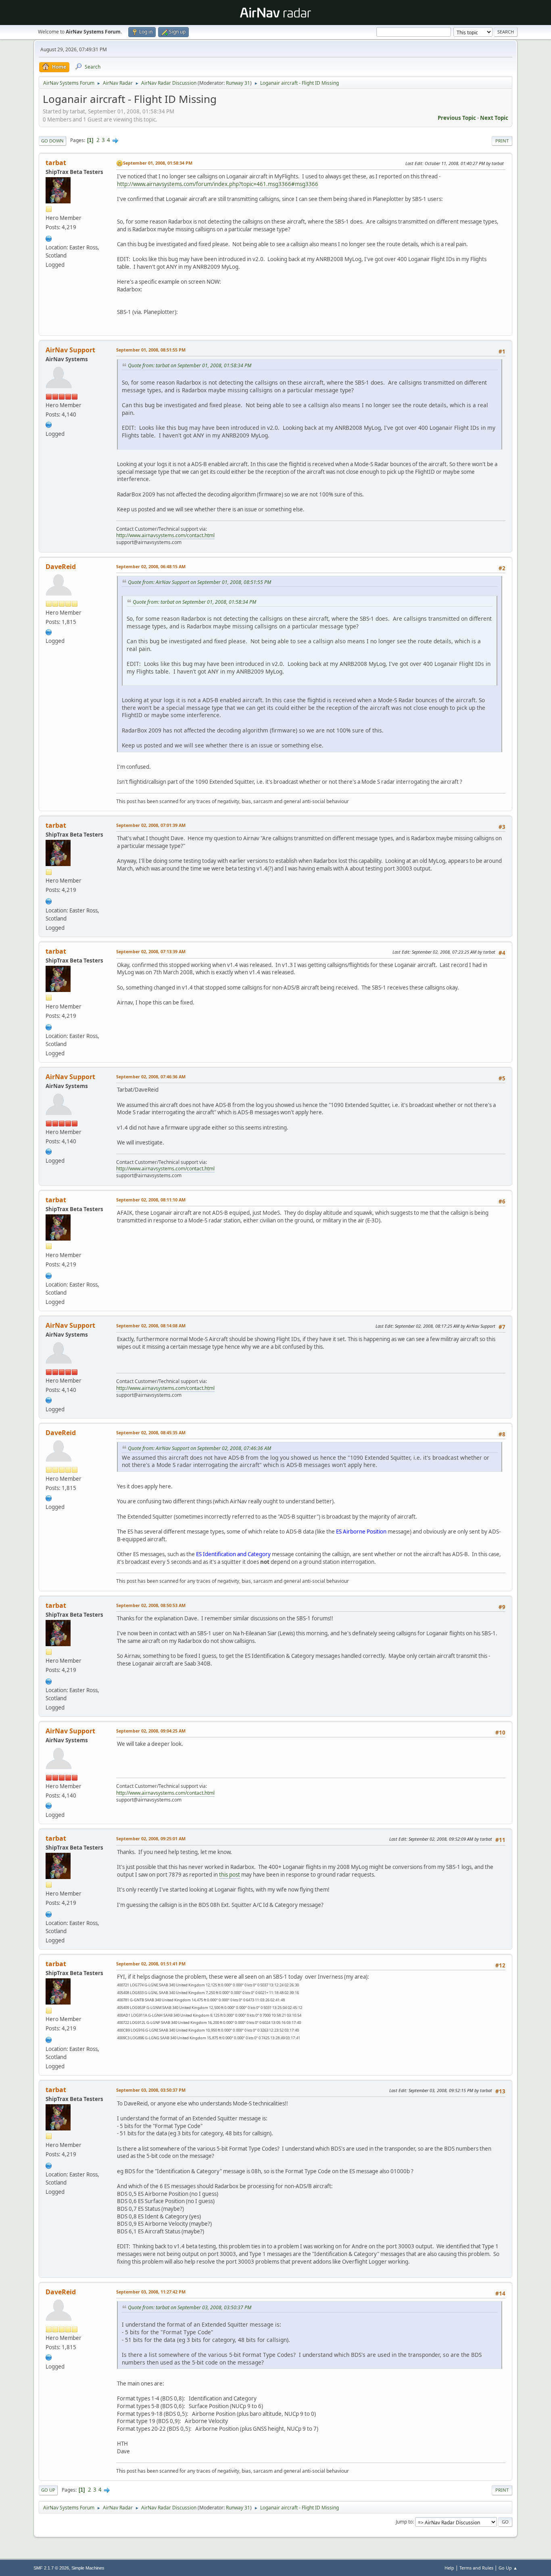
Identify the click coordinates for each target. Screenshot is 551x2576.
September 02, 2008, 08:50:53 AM (151, 1605)
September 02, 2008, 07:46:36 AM (151, 1077)
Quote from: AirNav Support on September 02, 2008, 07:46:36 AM (199, 1448)
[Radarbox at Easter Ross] (49, 238)
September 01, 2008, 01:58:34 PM (158, 163)
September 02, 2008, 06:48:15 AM (151, 566)
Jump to (404, 2522)
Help (449, 2568)
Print (502, 141)
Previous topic (457, 118)
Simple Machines (88, 2568)
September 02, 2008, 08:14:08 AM (151, 1326)
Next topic (494, 118)
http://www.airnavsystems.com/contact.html (165, 535)
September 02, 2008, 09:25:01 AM (151, 1838)
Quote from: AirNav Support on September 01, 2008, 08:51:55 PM (199, 582)
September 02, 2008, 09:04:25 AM (151, 1731)
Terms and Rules (476, 2568)
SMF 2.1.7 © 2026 (51, 2568)
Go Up (48, 2490)
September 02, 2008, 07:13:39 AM (151, 951)
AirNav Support (70, 350)
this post (230, 1875)
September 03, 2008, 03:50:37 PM (151, 2090)
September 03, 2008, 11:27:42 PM (151, 2292)
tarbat (56, 163)
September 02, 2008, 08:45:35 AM (151, 1432)
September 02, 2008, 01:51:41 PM (151, 1964)
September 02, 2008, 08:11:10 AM (151, 1200)
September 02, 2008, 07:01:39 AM (151, 825)
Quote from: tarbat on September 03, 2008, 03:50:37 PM (190, 2307)
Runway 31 (238, 83)
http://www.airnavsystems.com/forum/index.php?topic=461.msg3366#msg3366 (218, 184)
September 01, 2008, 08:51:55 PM (151, 350)
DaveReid (61, 567)
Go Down (52, 141)
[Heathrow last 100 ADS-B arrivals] (49, 631)
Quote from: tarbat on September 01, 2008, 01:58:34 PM (190, 365)
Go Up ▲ (508, 2568)
